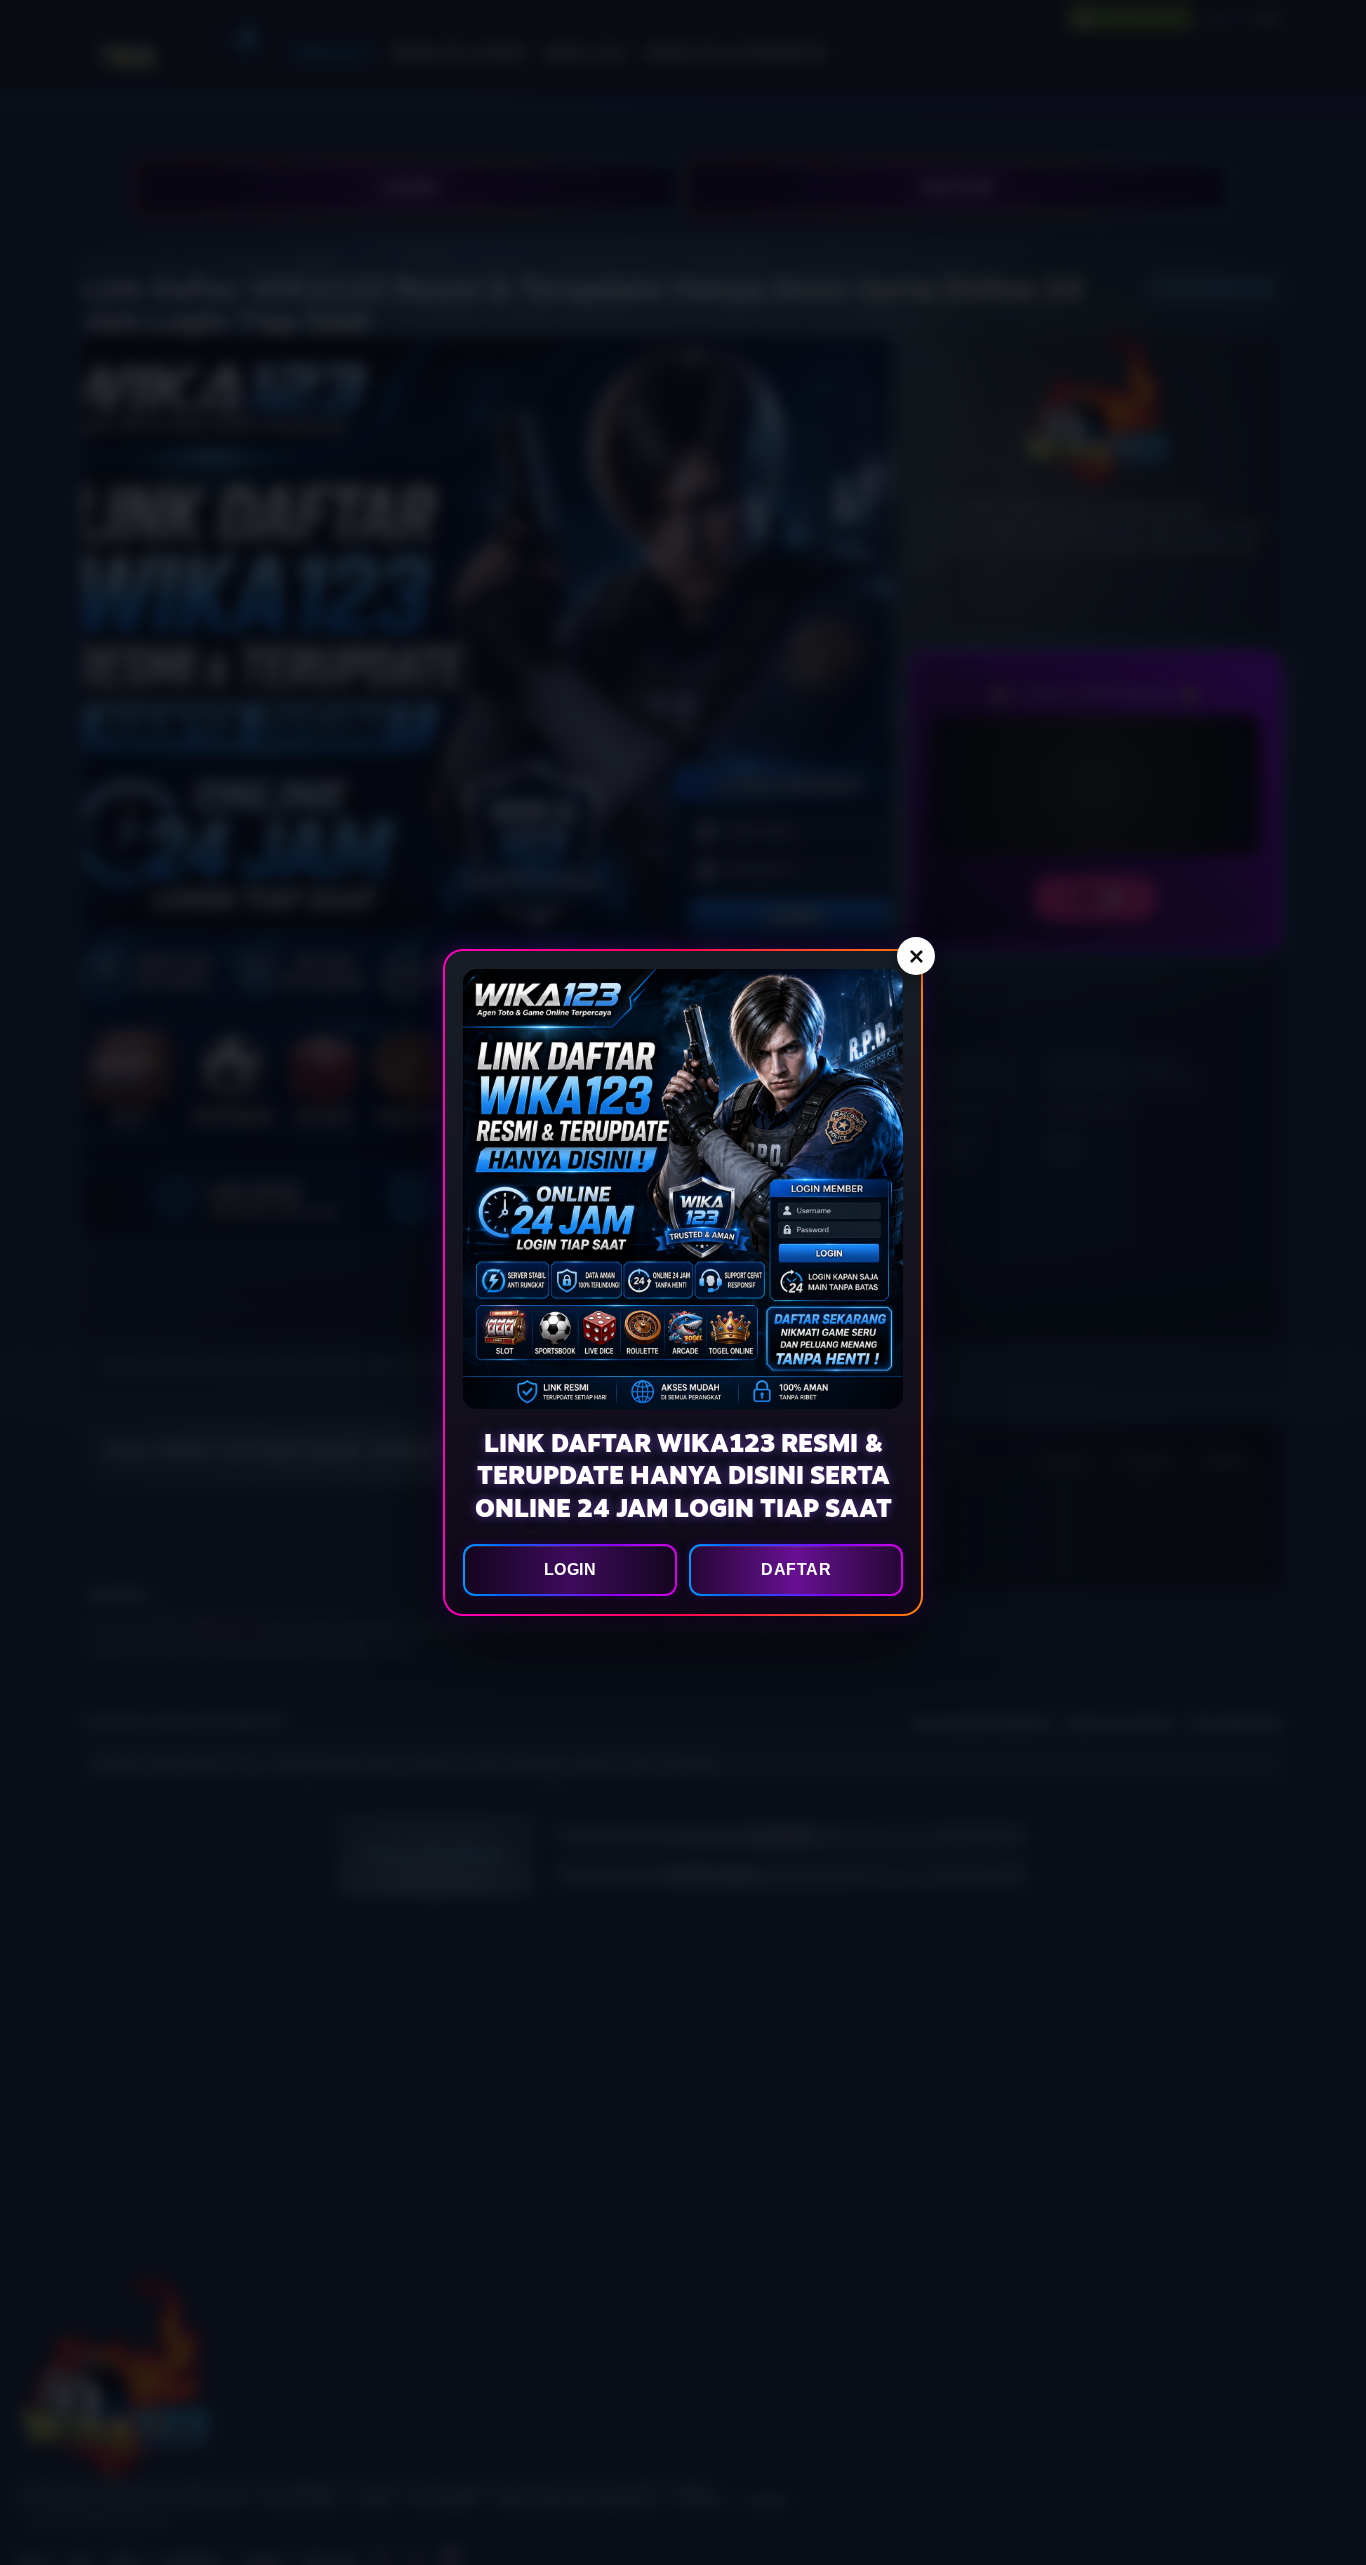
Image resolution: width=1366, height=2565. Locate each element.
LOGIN (570, 1569)
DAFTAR (796, 1569)
